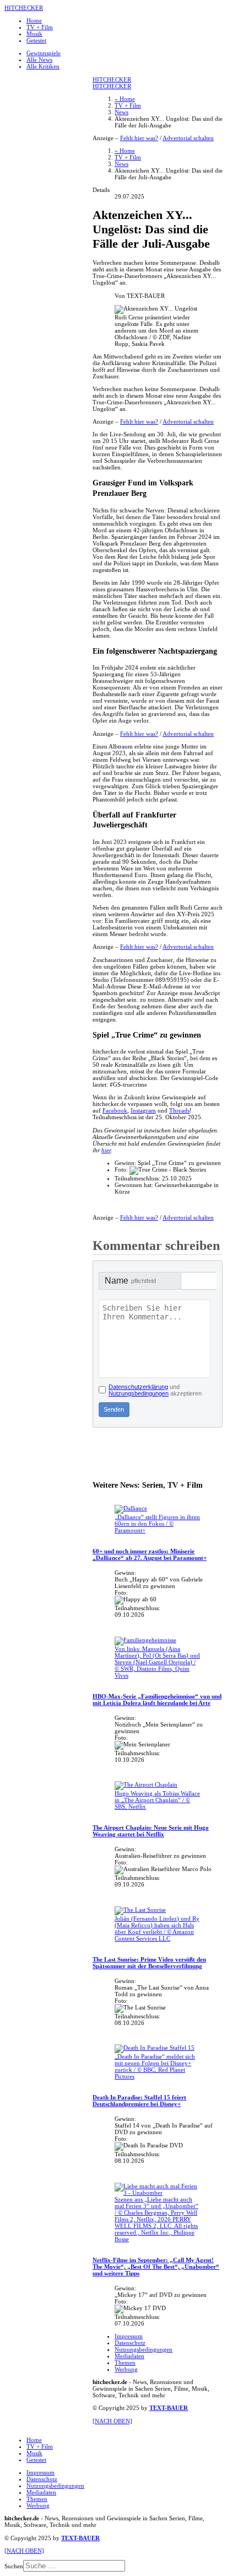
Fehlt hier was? (139, 138)
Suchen (14, 2566)
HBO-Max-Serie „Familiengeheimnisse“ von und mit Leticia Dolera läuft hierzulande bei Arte (157, 1699)
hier (106, 1150)
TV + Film (40, 27)
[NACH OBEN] (112, 2421)
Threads (179, 1110)
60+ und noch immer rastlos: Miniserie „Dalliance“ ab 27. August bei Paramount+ (150, 1554)
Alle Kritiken (43, 66)
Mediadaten (129, 2356)
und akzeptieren (155, 1390)
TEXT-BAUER (169, 2408)
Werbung (126, 2369)
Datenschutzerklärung (138, 1387)
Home (34, 20)
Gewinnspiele (44, 53)
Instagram (143, 1110)
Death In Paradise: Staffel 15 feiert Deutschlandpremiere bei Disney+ (139, 2101)
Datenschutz (130, 2343)
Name (130, 1281)
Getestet (36, 40)
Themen (125, 2363)
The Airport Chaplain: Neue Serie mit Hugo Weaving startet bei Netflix (151, 1831)
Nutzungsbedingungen (139, 1393)
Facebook (115, 1110)
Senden (114, 1409)
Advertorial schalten (188, 138)
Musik (34, 34)
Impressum (129, 2336)
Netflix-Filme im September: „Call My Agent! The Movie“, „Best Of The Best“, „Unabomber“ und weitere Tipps (156, 2267)
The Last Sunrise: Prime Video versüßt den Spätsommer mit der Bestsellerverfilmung (149, 1963)
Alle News (39, 60)
